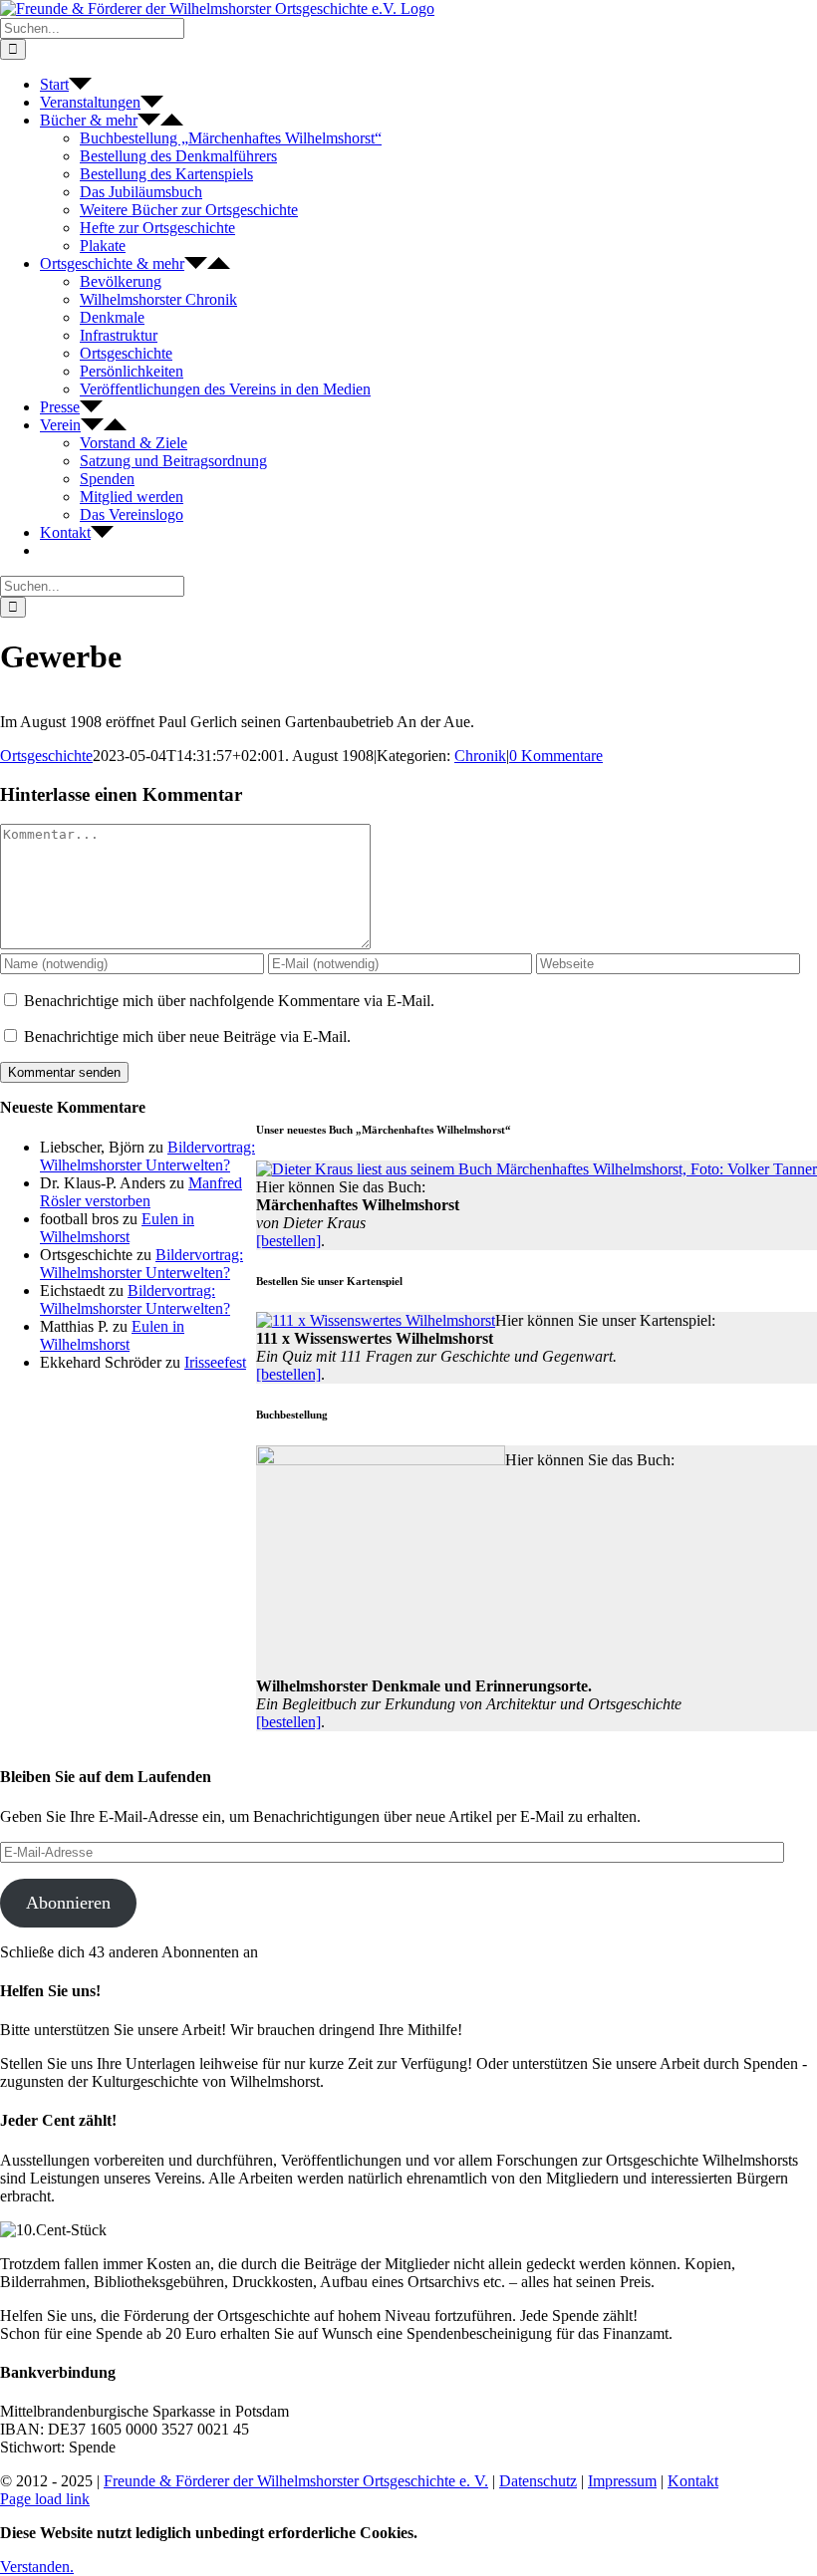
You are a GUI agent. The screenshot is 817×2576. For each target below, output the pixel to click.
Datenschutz (538, 2481)
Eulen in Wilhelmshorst (117, 1228)
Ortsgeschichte (46, 756)
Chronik (480, 756)
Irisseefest (215, 1362)
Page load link (45, 2499)
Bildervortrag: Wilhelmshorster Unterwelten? (147, 1156)
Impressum (622, 2481)
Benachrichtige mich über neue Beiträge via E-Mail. (187, 1036)
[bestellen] (288, 1241)
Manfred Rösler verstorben (141, 1192)
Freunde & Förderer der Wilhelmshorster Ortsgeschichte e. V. (296, 2481)
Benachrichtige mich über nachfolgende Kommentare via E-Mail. (229, 1001)
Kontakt (693, 2481)
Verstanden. (37, 2567)
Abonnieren (68, 1903)
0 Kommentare (556, 756)
